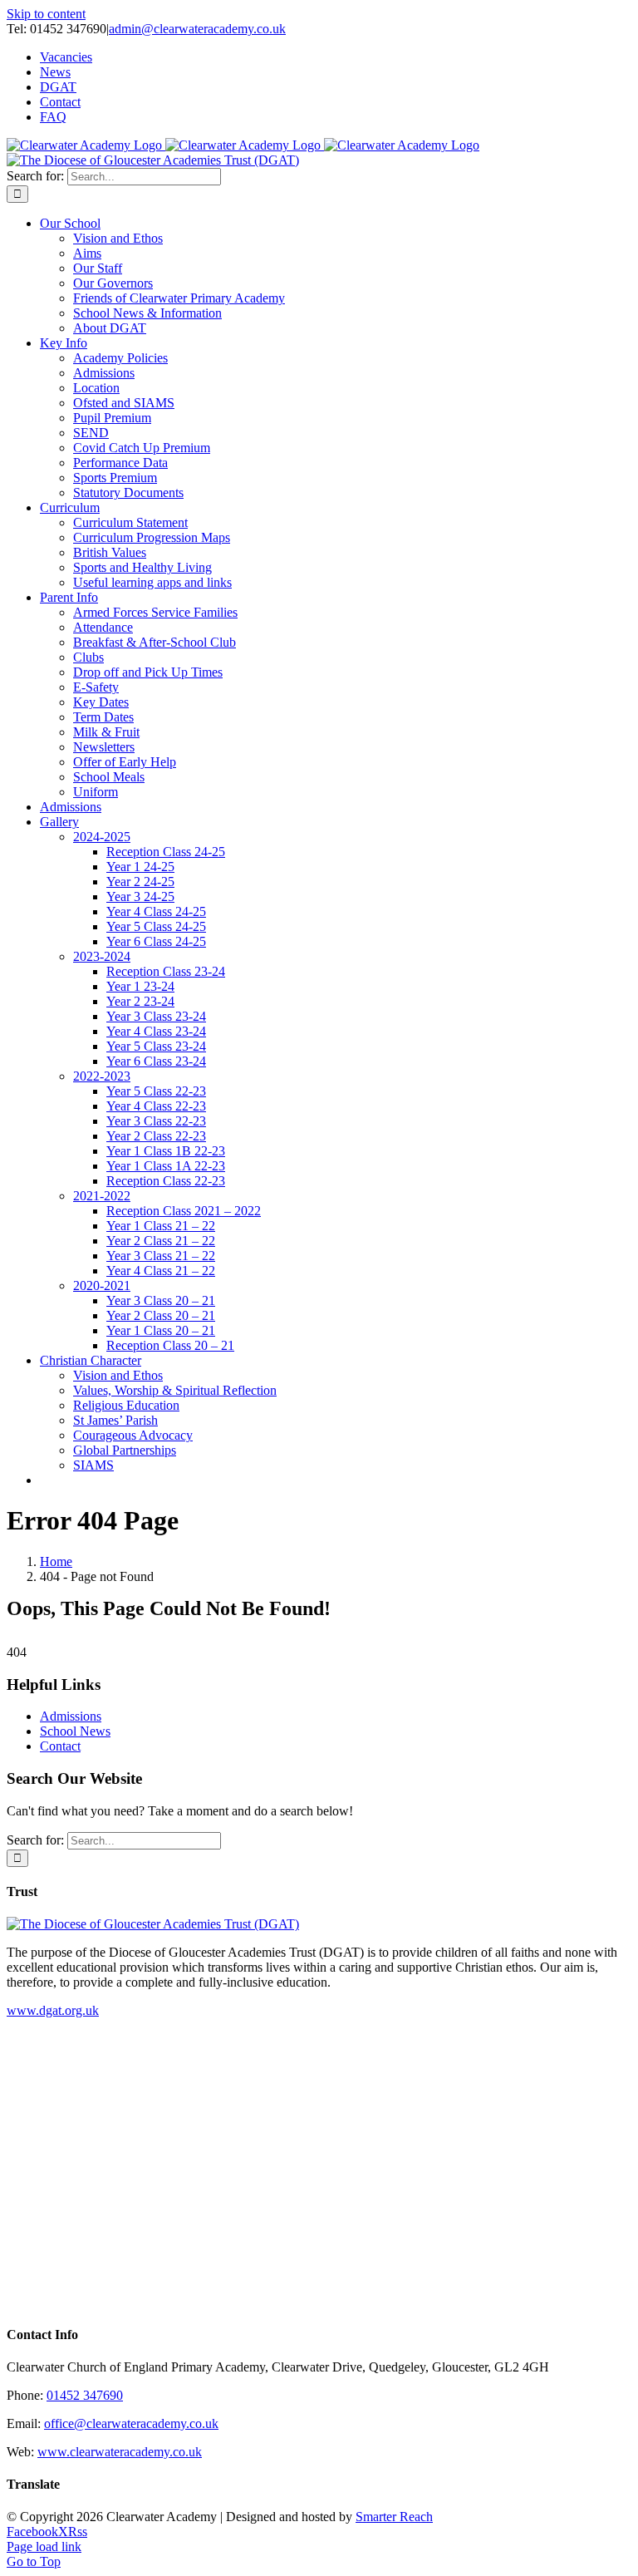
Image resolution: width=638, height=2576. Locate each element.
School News (75, 1731)
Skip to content (46, 14)
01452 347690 (85, 2395)
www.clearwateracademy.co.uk (120, 2452)
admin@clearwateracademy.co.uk (197, 29)
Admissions (71, 1716)
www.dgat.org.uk (53, 2010)
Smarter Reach (394, 2517)
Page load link (44, 2546)
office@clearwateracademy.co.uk (131, 2423)
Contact (60, 1746)
